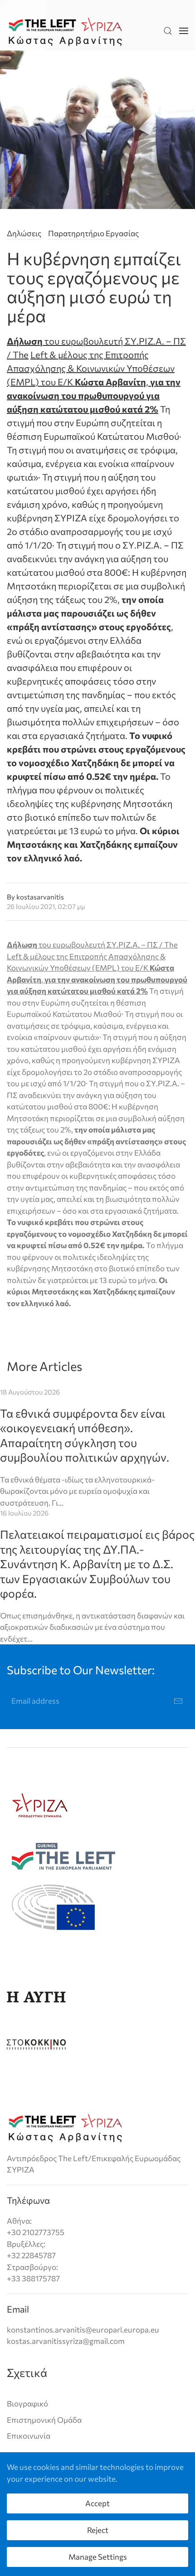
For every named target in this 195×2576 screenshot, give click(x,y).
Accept (97, 2503)
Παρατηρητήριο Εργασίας (93, 233)
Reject (98, 2530)
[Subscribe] (178, 1701)
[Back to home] (65, 31)
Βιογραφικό (27, 2403)
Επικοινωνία (29, 2436)
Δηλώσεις (24, 233)
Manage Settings (98, 2557)
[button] (168, 31)
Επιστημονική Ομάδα (44, 2420)
